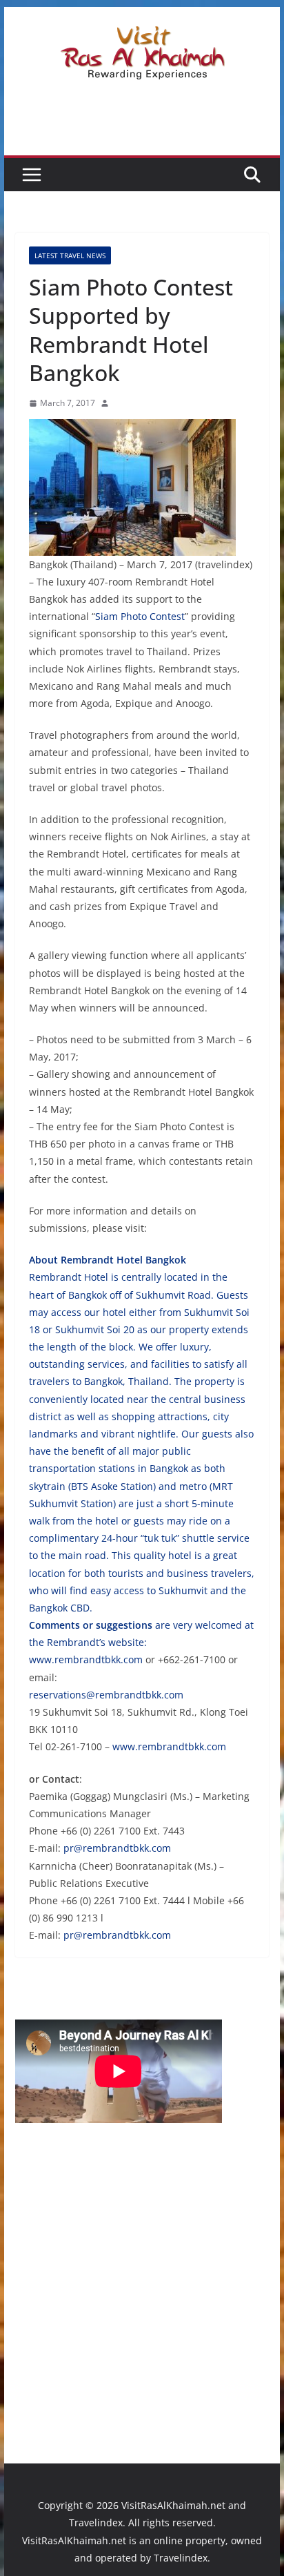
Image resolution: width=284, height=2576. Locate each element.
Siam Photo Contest (140, 616)
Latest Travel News (70, 255)
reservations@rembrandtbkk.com (106, 1695)
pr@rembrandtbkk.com (117, 1848)
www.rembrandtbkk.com (86, 1659)
